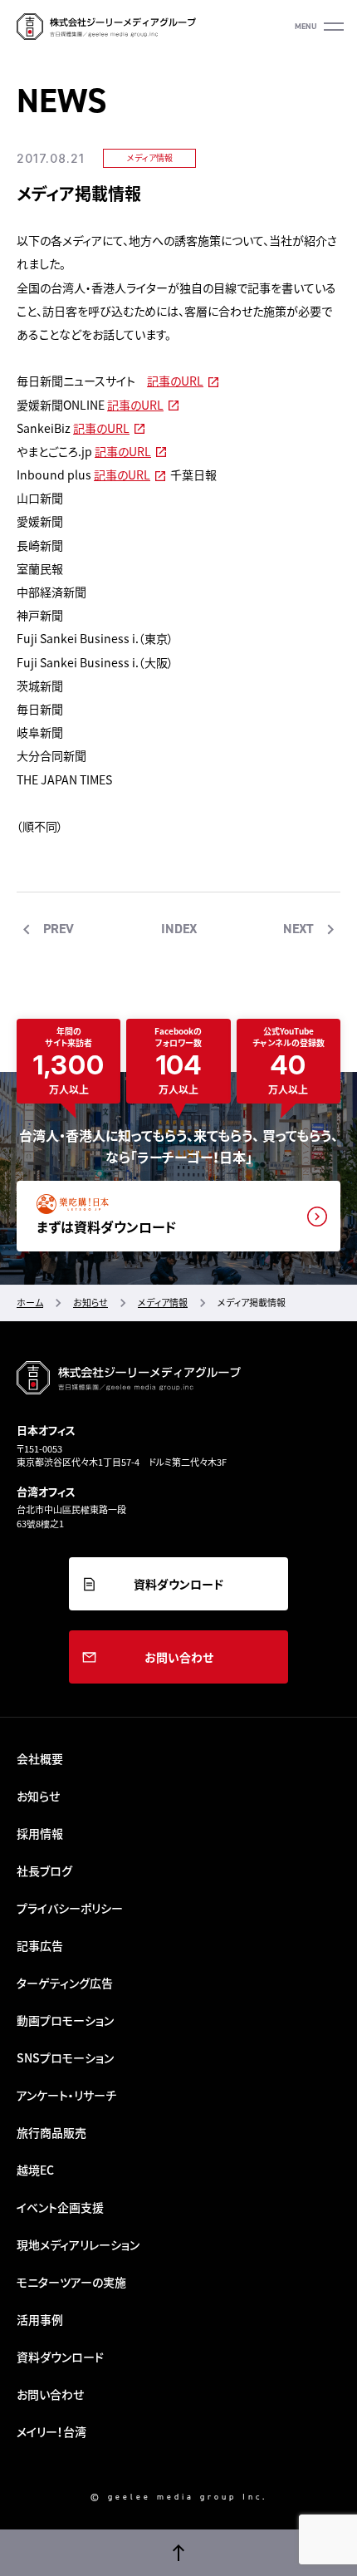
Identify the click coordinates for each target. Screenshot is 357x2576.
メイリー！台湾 (51, 2431)
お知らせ (38, 1796)
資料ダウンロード (178, 1584)
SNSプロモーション (65, 2057)
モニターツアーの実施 (71, 2282)
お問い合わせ (179, 1657)
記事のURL (175, 381)
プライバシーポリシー (70, 1908)
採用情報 (40, 1833)
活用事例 (40, 2319)
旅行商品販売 (51, 2132)
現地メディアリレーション (78, 2244)
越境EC (35, 2170)
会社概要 (40, 1758)
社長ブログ (44, 1871)
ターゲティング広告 (65, 1983)
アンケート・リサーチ (66, 2095)
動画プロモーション (65, 2020)
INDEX (179, 929)
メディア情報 (150, 157)
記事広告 (40, 1945)
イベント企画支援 (60, 2207)
